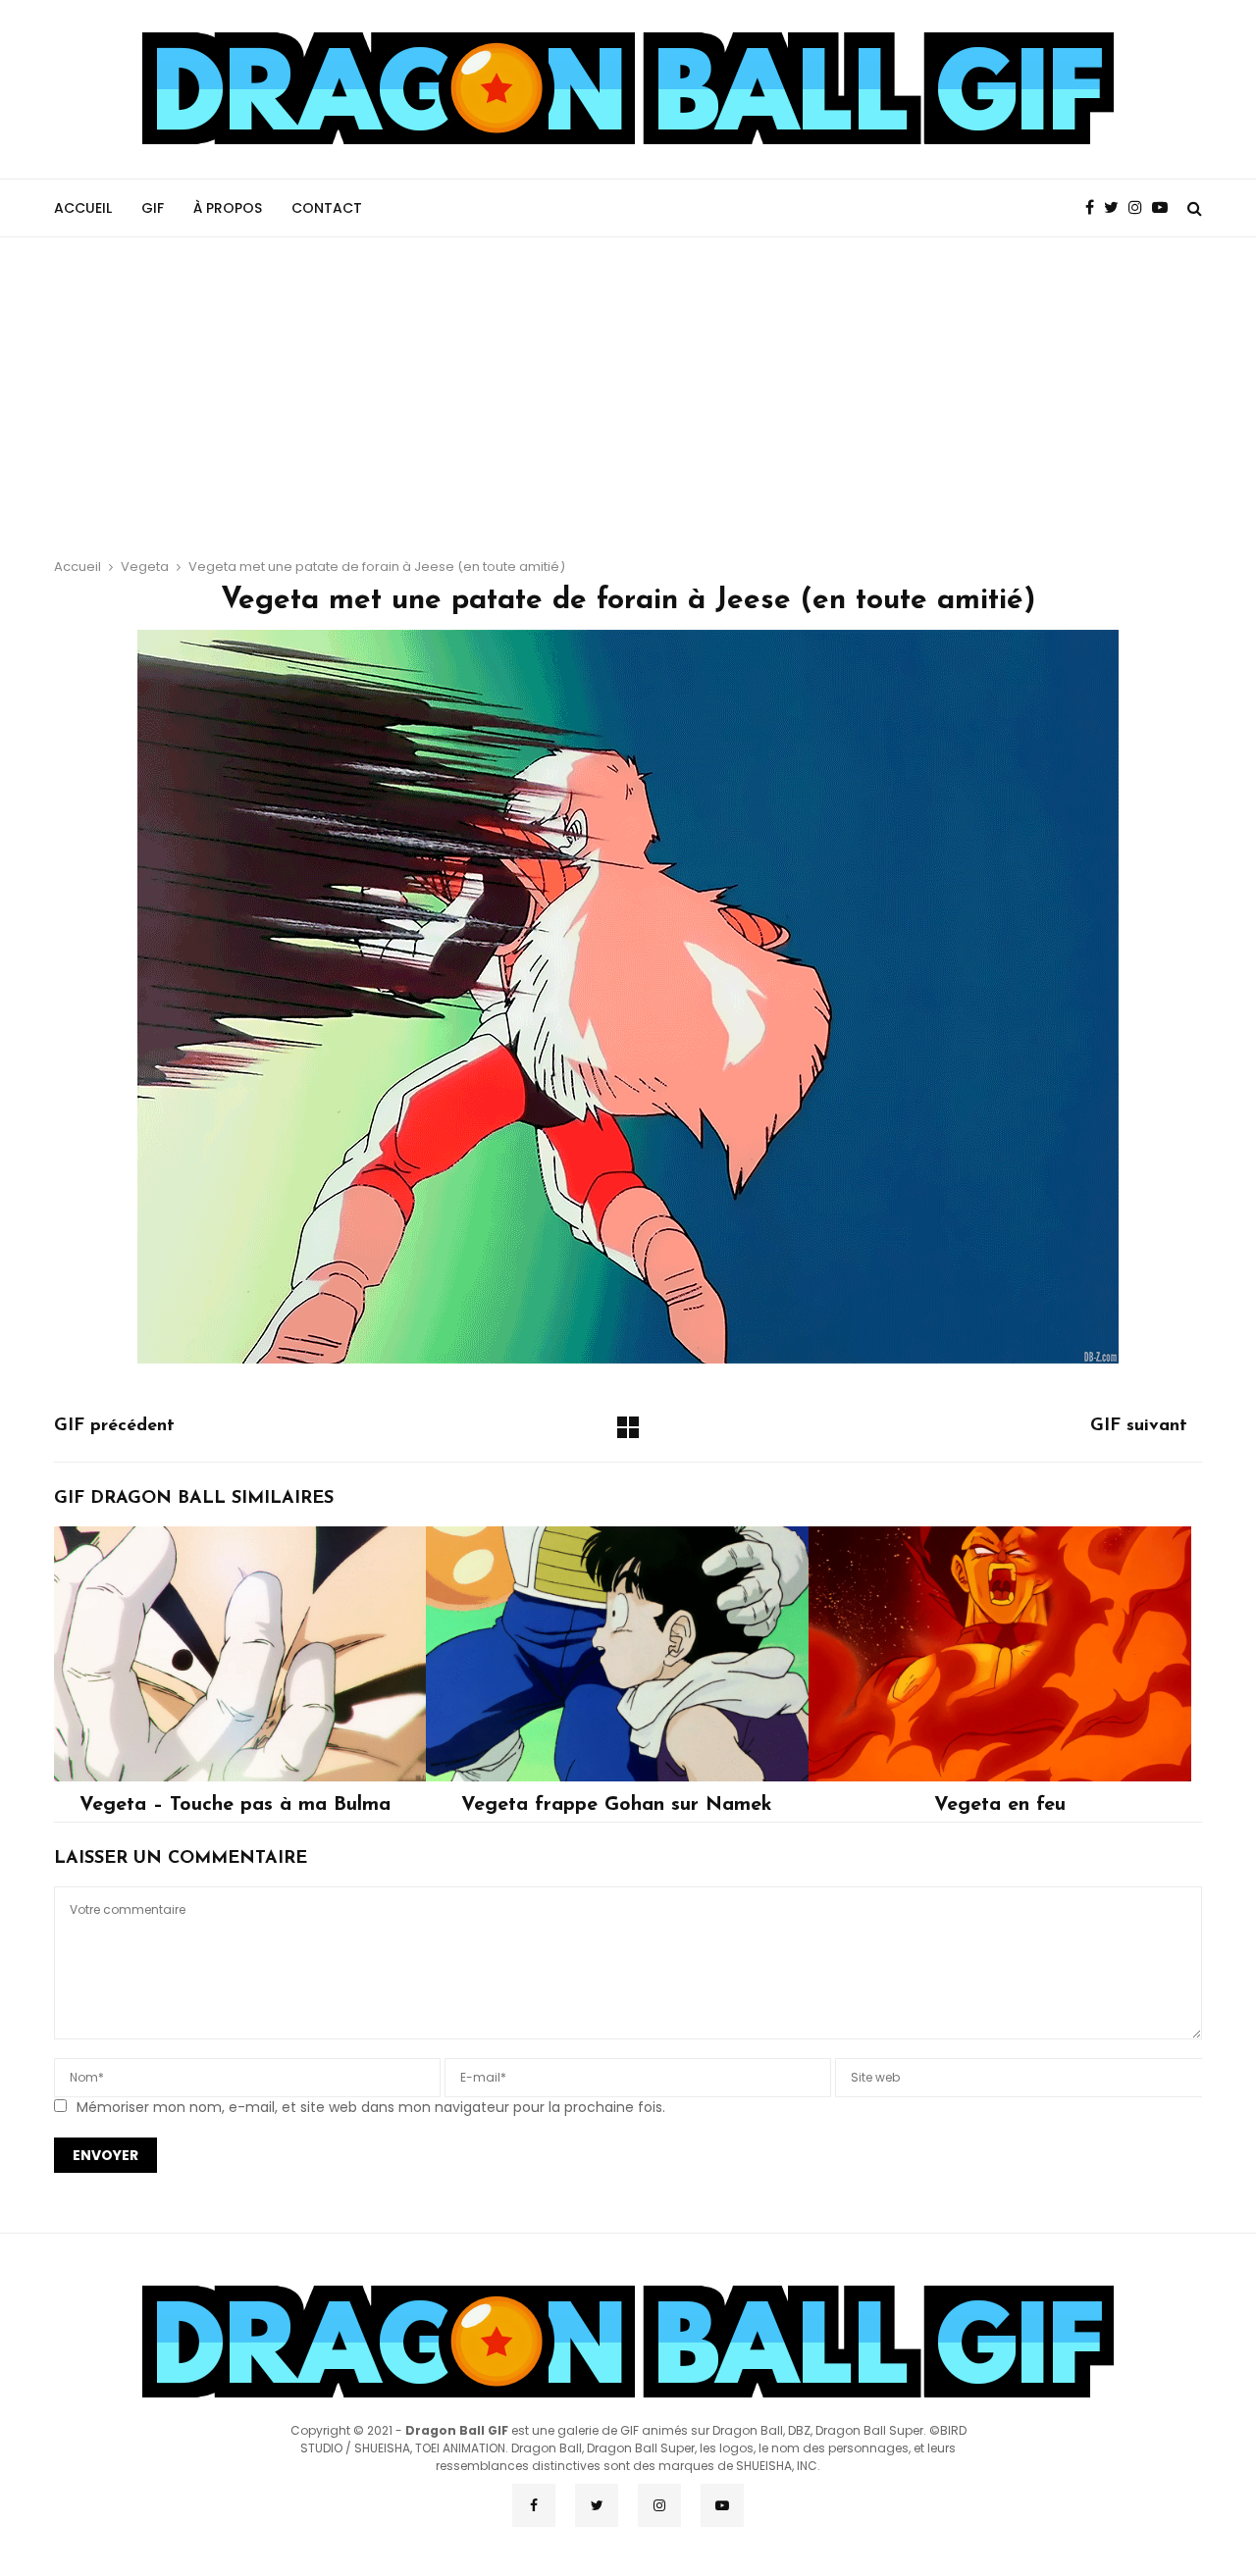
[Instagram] (1140, 208)
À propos (228, 208)
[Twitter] (1116, 208)
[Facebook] (1095, 208)
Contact (327, 208)
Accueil (83, 208)
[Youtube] (1165, 208)
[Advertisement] (628, 385)
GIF (153, 208)
